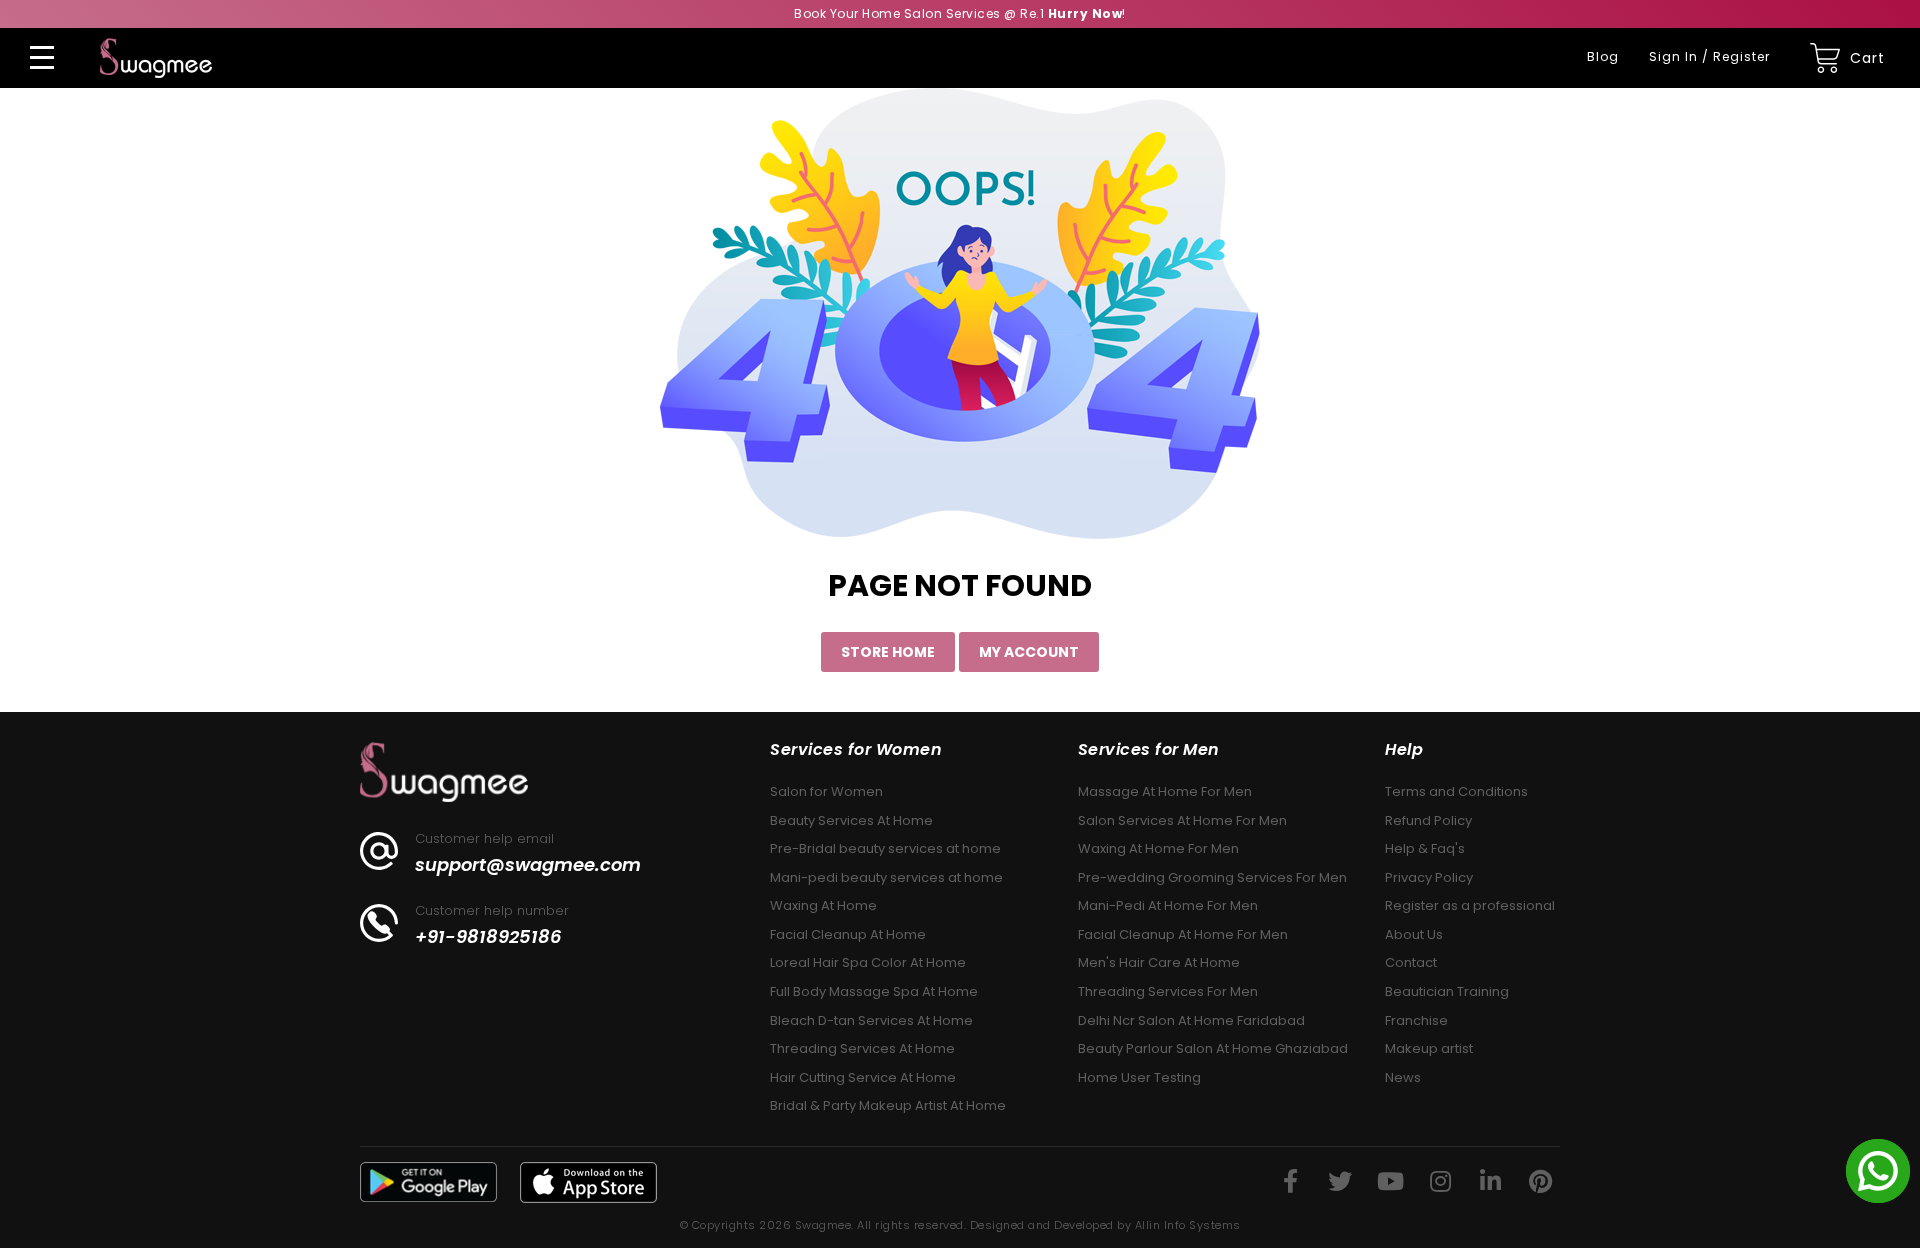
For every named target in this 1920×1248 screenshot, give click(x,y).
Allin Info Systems (1188, 1225)
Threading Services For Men (1168, 991)
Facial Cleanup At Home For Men (1183, 934)
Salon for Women (826, 791)
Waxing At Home (823, 905)
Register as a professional (1470, 905)
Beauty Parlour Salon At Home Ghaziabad (1213, 1048)
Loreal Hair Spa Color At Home (868, 962)
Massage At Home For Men (1165, 791)
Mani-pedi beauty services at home (886, 877)
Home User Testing (1139, 1077)
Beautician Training (1447, 991)
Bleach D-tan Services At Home (871, 1020)
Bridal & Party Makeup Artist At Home (888, 1105)
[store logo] (156, 58)
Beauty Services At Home (851, 820)
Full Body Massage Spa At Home (874, 991)
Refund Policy (1428, 820)
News (1403, 1077)
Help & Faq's (1425, 848)
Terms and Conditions (1456, 791)
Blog (1603, 56)
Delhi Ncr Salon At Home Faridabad (1191, 1020)
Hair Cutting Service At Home (863, 1077)
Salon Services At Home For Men (1182, 820)
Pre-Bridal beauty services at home (885, 848)
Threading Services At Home (862, 1048)
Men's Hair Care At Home (1159, 962)
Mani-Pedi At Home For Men (1168, 905)
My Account (1029, 652)
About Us (1414, 934)
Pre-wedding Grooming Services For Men (1212, 877)
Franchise (1416, 1020)
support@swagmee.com (528, 865)
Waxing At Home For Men (1158, 848)
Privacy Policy (1429, 877)
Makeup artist (1429, 1048)
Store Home (888, 652)
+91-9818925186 (488, 937)
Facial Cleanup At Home (848, 934)
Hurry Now (1085, 13)
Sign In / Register (1709, 56)
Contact (1411, 962)
